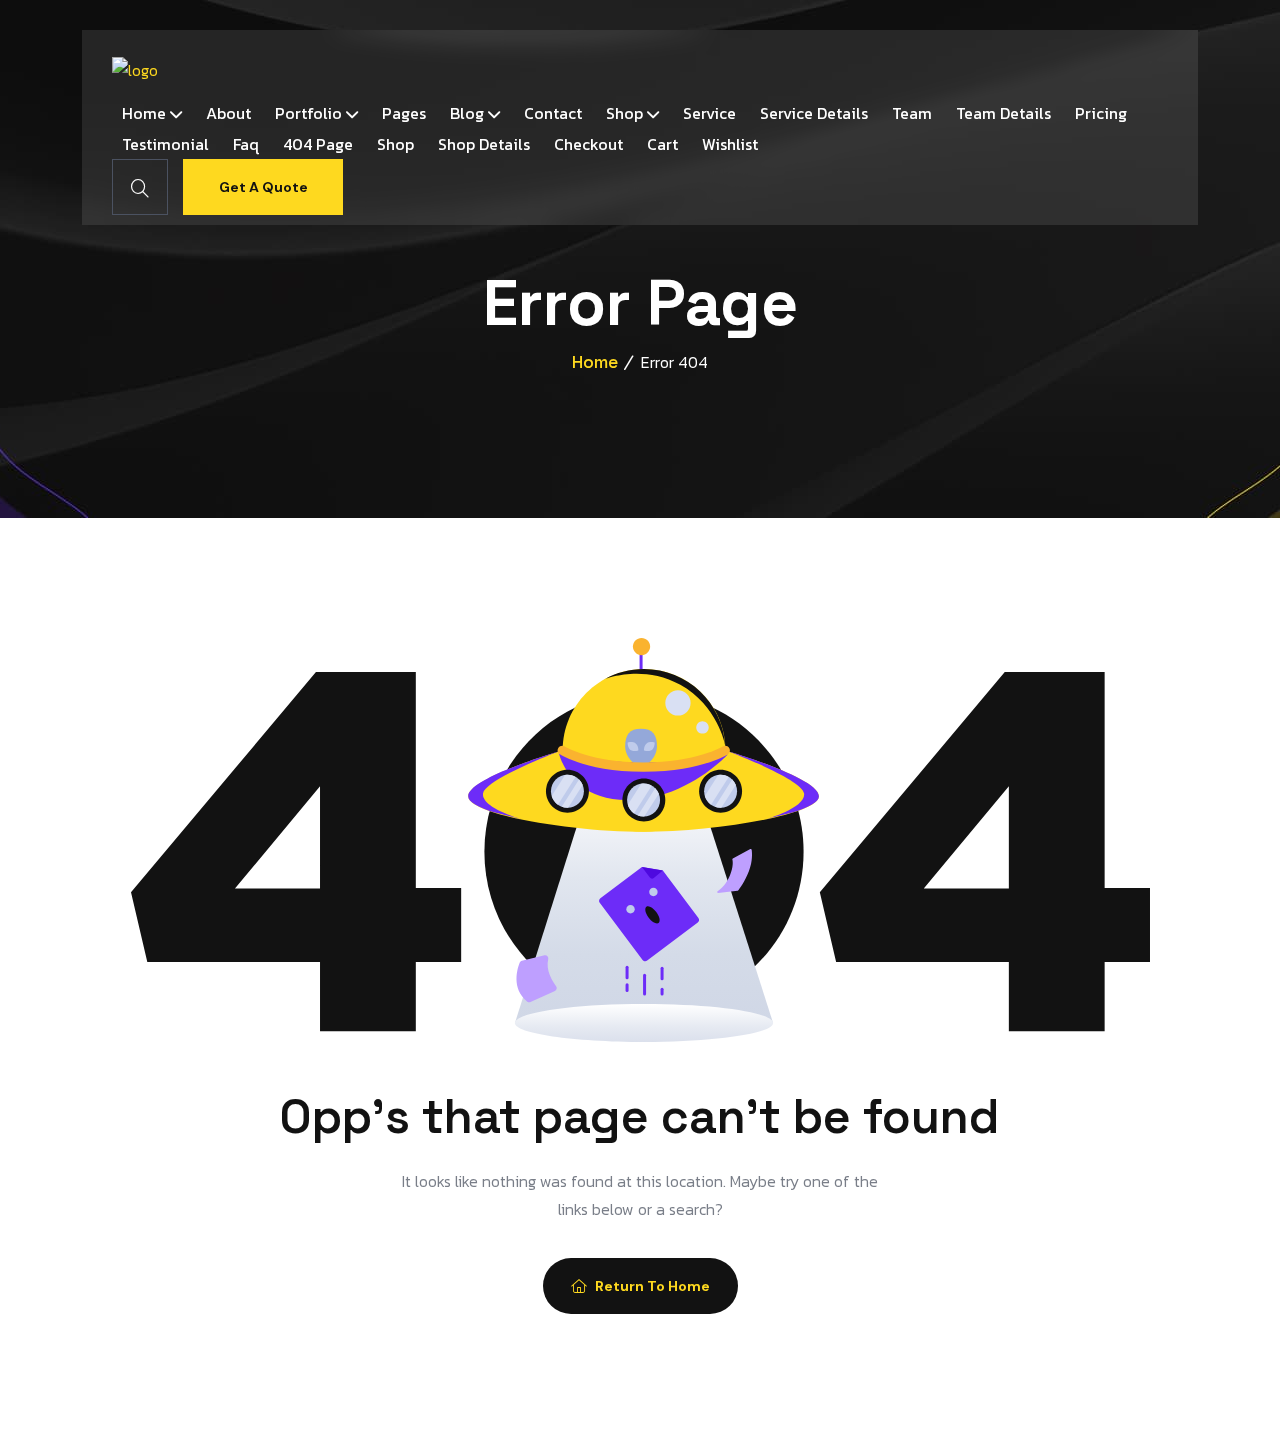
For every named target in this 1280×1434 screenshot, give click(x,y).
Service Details (814, 113)
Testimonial (165, 144)
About (228, 113)
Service (709, 113)
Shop (624, 113)
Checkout (588, 144)
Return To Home (652, 1286)
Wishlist (730, 144)
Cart (662, 144)
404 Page (318, 144)
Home (144, 113)
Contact (553, 113)
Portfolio (308, 113)
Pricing (1101, 113)
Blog (467, 113)
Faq (246, 144)
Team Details (1003, 113)
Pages (404, 113)
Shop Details (484, 144)
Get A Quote (263, 187)
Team (912, 113)
